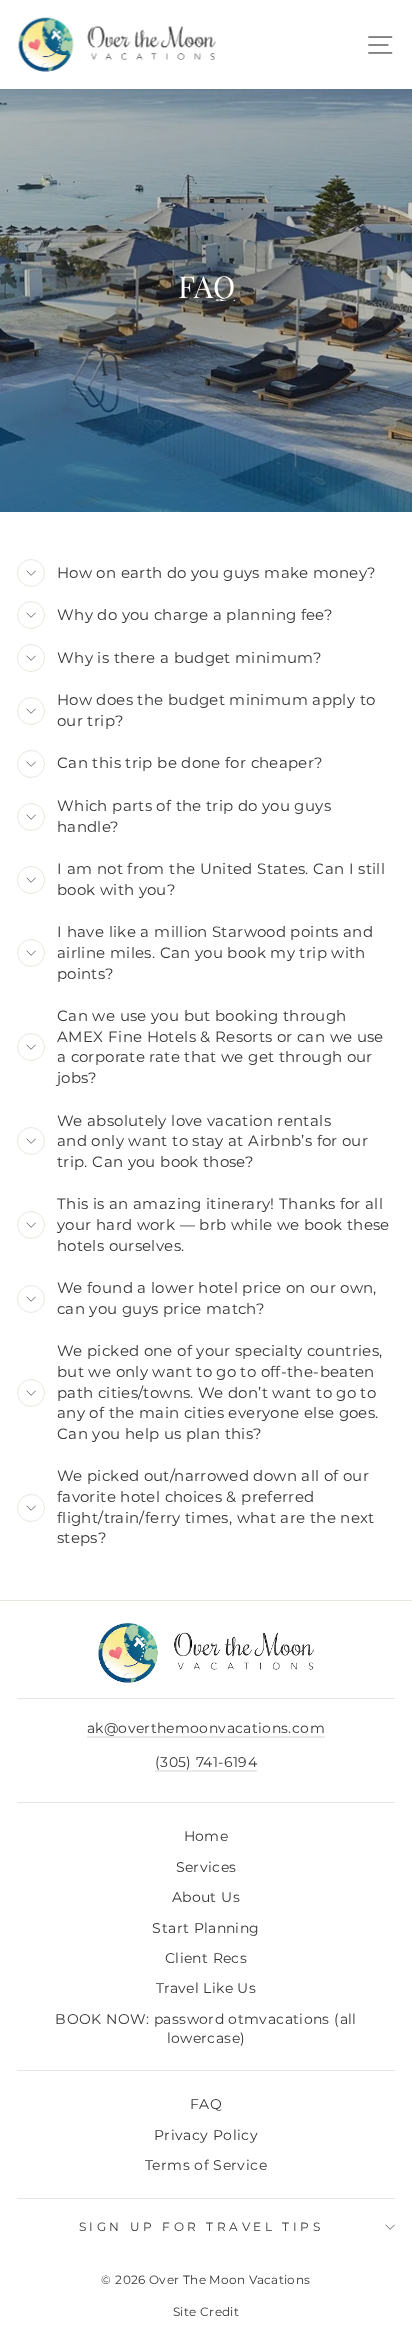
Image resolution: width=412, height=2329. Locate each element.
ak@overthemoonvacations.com (206, 1728)
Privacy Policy (206, 2135)
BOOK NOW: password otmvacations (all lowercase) (205, 2028)
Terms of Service (206, 2165)
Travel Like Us (206, 1988)
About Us (206, 1897)
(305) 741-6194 (206, 1762)
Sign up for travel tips (201, 2227)
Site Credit (206, 2311)
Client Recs (206, 1958)
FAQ (206, 2104)
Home (206, 1836)
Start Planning (205, 1928)
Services (206, 1867)
